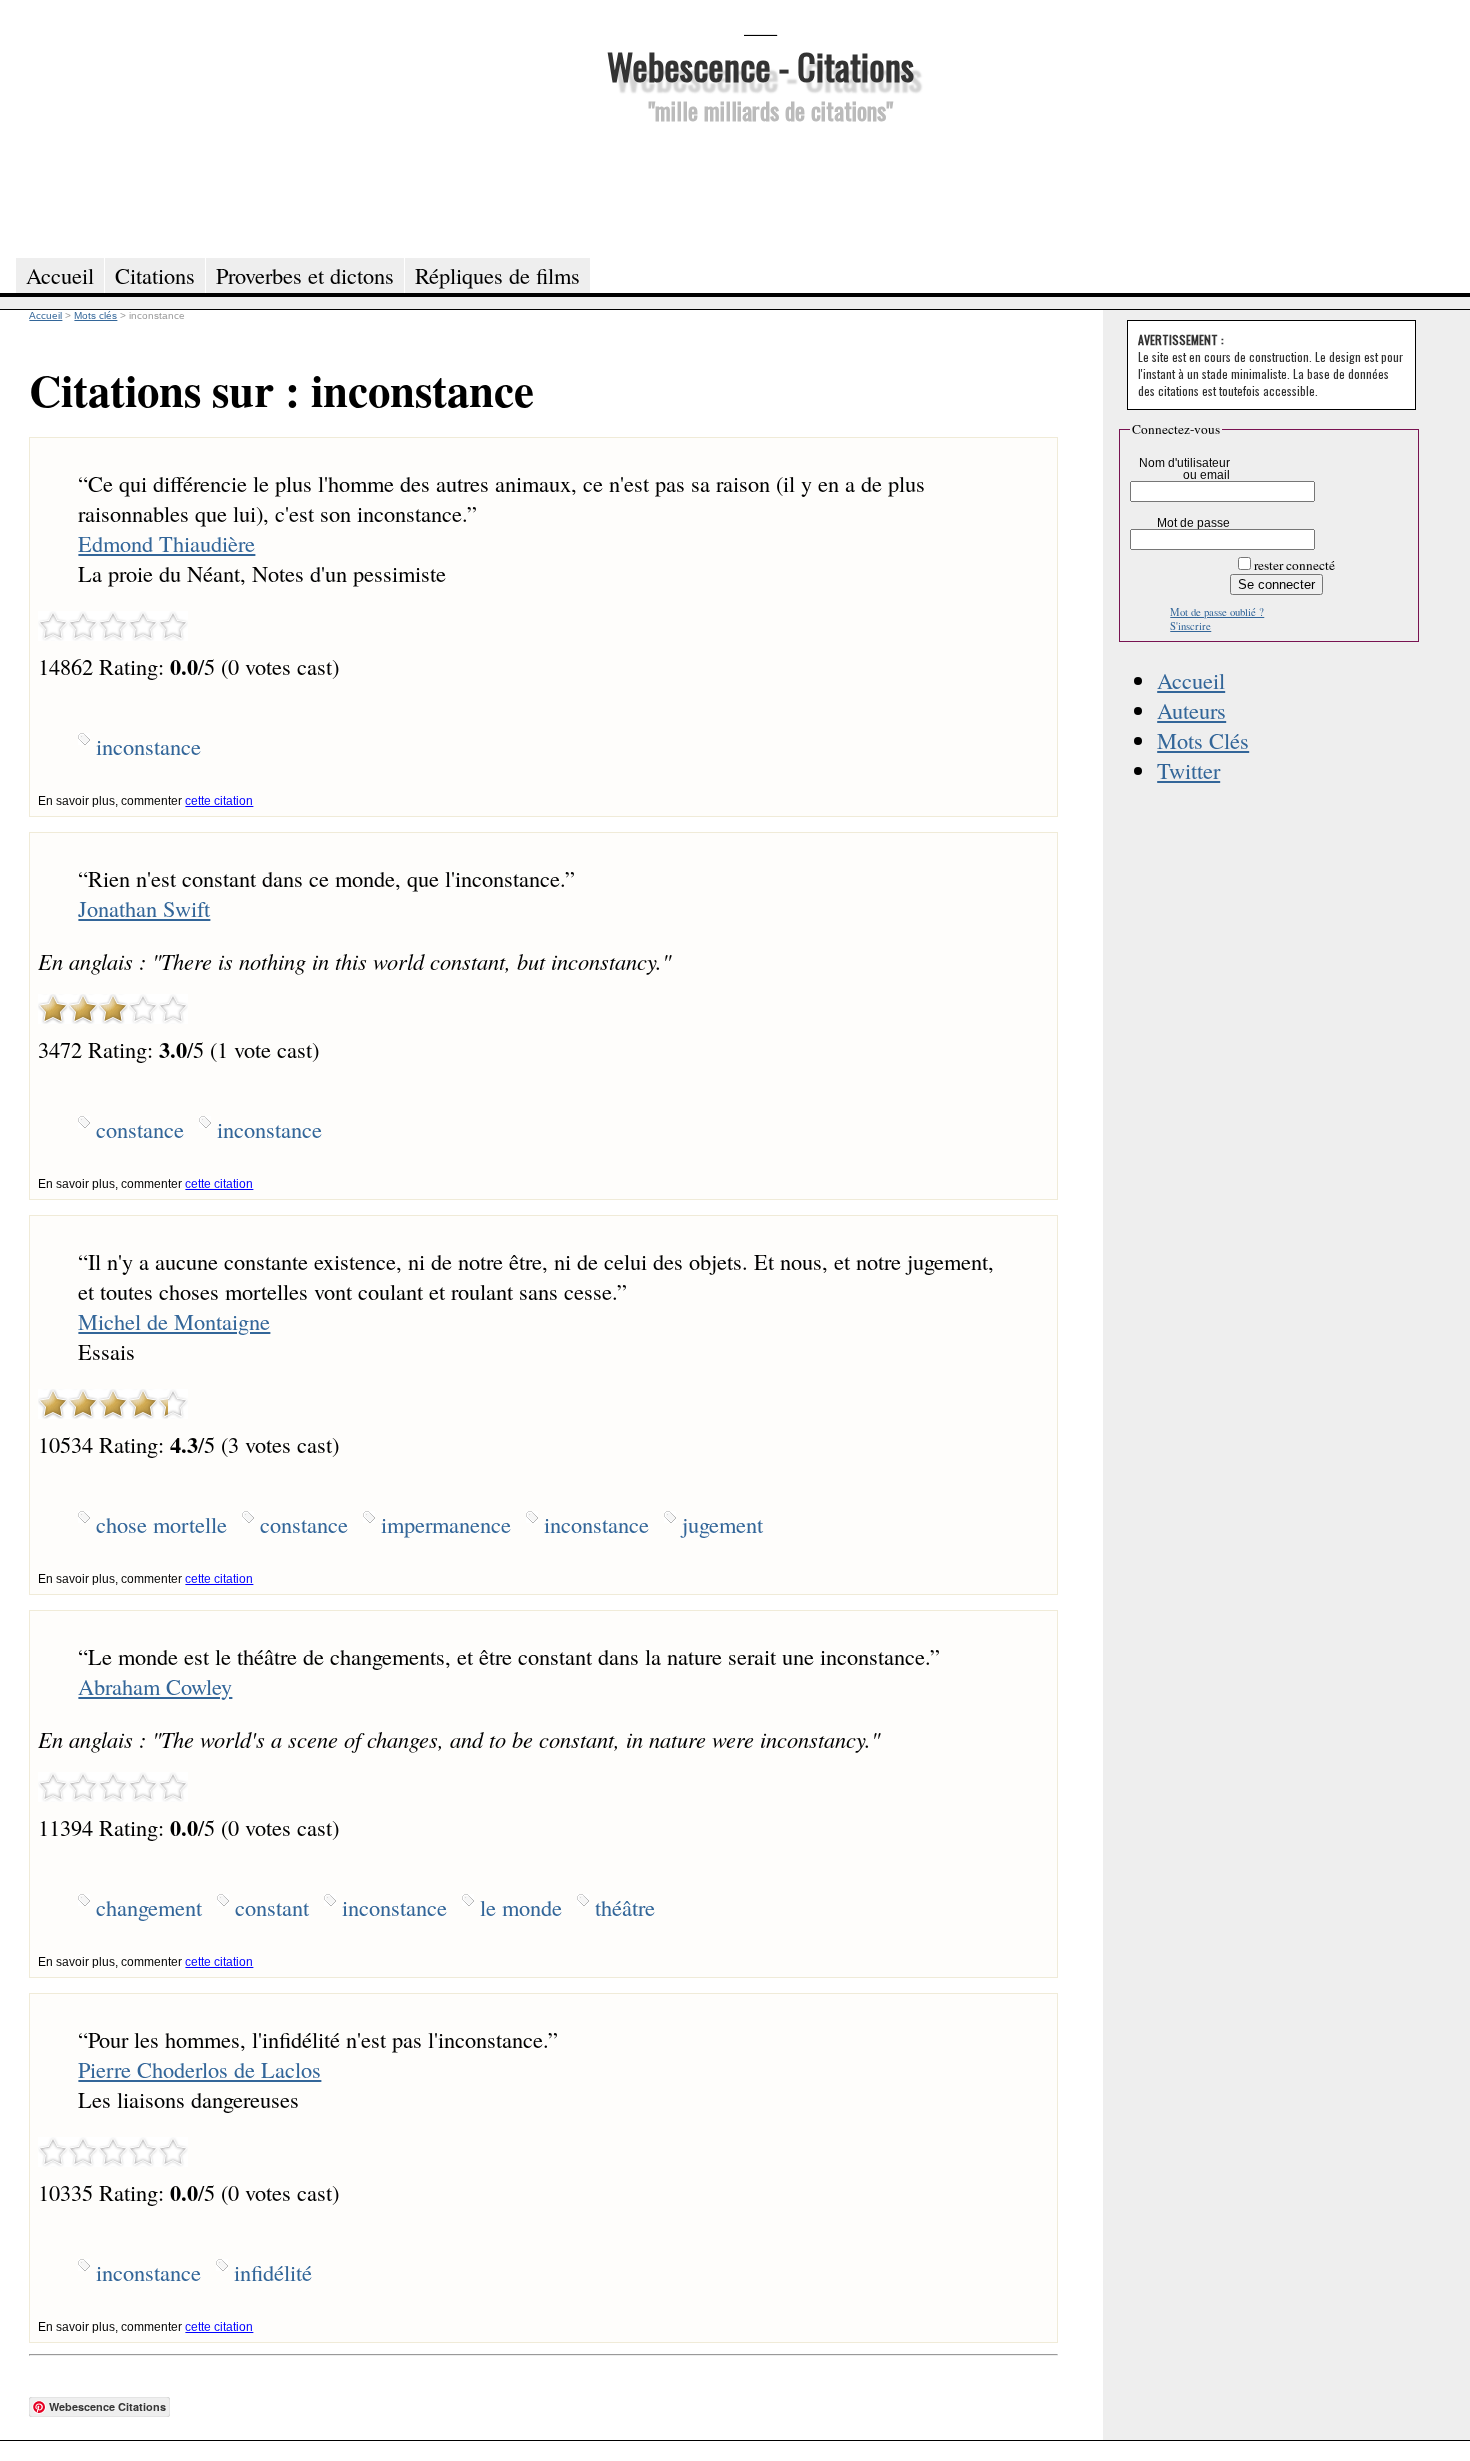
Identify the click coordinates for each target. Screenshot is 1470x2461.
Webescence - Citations (760, 65)
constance (140, 1129)
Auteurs (1191, 710)
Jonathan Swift (144, 908)
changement (149, 1907)
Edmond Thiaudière (166, 543)
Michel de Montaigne (174, 1321)
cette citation (219, 801)
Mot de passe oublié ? (1217, 612)
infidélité (273, 2272)
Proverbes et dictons (305, 275)
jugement (722, 1524)
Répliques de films (497, 275)
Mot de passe (1193, 523)
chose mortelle (161, 1524)
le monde (521, 1907)
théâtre (625, 1907)
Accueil (1191, 680)
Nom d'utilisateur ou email (1184, 469)
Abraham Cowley (155, 1686)
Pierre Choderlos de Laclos (199, 2069)
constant (272, 1907)
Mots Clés (1203, 740)
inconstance (148, 746)
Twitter (1188, 770)
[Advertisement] (760, 188)
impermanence (446, 1524)
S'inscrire (1190, 626)
